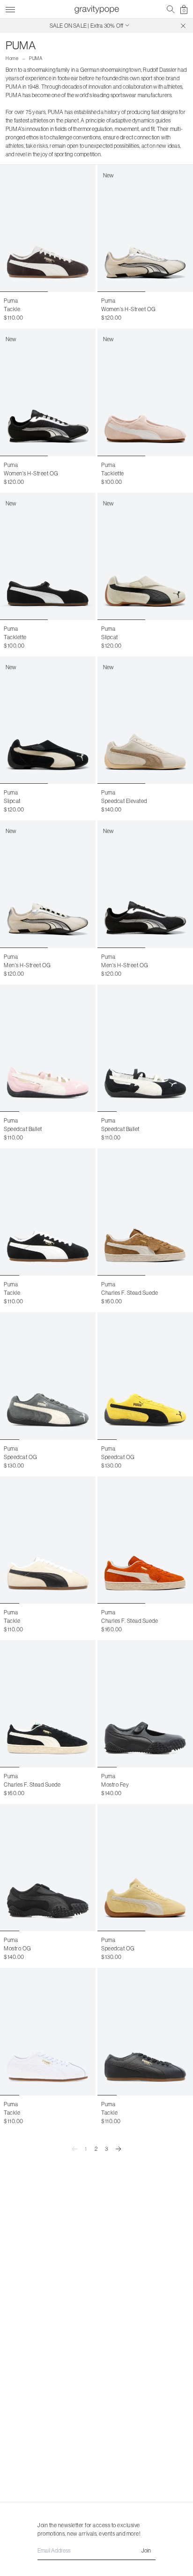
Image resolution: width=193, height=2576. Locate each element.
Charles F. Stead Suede (130, 1293)
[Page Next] (119, 2149)
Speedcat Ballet (23, 1129)
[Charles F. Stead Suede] (145, 1212)
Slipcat (110, 637)
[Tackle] (48, 228)
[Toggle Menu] (10, 8)
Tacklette (113, 473)
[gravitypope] (96, 9)
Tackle (12, 309)
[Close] (183, 26)
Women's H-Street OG (129, 309)
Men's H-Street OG (27, 965)
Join (146, 2550)
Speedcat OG (21, 1457)
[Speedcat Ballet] (48, 1048)
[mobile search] (171, 9)
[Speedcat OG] (48, 1376)
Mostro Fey (115, 1785)
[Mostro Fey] (145, 1704)
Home (12, 58)
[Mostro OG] (48, 1868)
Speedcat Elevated (124, 801)
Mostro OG (18, 1948)
